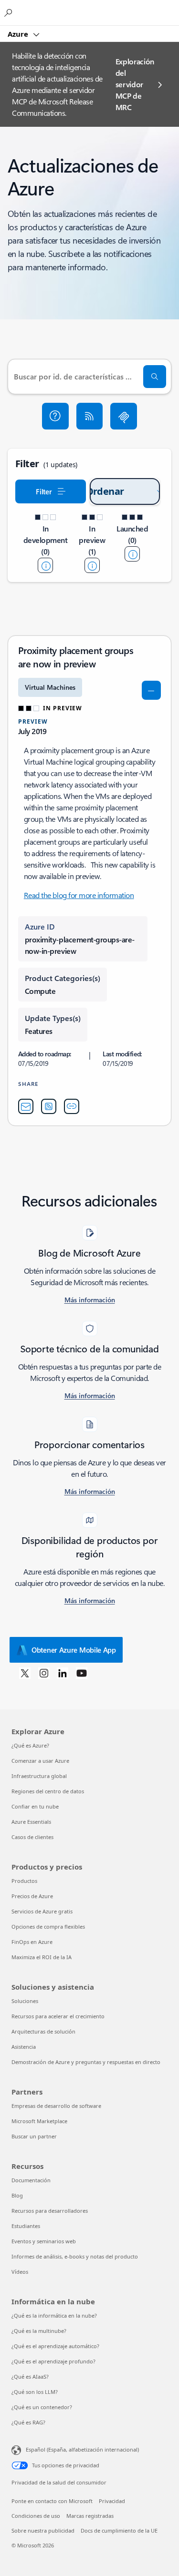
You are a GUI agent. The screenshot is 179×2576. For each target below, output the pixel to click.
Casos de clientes (32, 1837)
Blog (17, 2195)
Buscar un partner (34, 2136)
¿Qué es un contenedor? (42, 2407)
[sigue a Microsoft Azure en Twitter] (25, 1673)
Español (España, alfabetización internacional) (82, 2449)
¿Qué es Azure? (30, 1745)
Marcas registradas (90, 2516)
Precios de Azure (32, 1896)
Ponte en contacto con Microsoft (52, 2501)
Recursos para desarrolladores (50, 2211)
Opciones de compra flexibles (48, 1927)
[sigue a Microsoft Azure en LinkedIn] (63, 1673)
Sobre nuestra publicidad (43, 2530)
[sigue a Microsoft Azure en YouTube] (82, 1673)
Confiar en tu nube (35, 1806)
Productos (24, 1881)
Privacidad (112, 2501)
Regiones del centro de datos (48, 1791)
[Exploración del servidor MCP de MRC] (124, 416)
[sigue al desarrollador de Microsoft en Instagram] (44, 1673)
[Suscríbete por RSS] (90, 416)
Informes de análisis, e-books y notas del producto (75, 2256)
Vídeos (20, 2272)
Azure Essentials (31, 1822)
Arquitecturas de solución (43, 2031)
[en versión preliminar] (92, 565)
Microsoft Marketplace (39, 2121)
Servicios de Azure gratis (42, 1911)
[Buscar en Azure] (10, 12)
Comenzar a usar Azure (40, 1761)
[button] (55, 416)
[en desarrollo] (45, 565)
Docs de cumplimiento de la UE (119, 2530)
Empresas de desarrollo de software (56, 2106)
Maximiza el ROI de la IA (42, 1957)
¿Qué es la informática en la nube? (54, 2315)
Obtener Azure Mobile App (74, 1650)
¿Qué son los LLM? (35, 2392)
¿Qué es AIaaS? (30, 2377)
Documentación (31, 2180)
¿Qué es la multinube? (39, 2331)
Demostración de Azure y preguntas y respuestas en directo (86, 2062)
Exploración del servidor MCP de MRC (135, 84)
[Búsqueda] (155, 377)
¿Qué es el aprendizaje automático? (55, 2346)
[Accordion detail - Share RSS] (49, 1106)
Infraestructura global (39, 1776)
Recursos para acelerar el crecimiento (58, 2016)
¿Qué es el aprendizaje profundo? (53, 2361)
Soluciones (25, 2001)
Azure (19, 34)
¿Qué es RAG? (28, 2422)
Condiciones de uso (36, 2516)
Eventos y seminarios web (44, 2241)
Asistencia (24, 2047)
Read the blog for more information (79, 895)
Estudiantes (26, 2226)
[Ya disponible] (132, 554)
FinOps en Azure (32, 1942)
